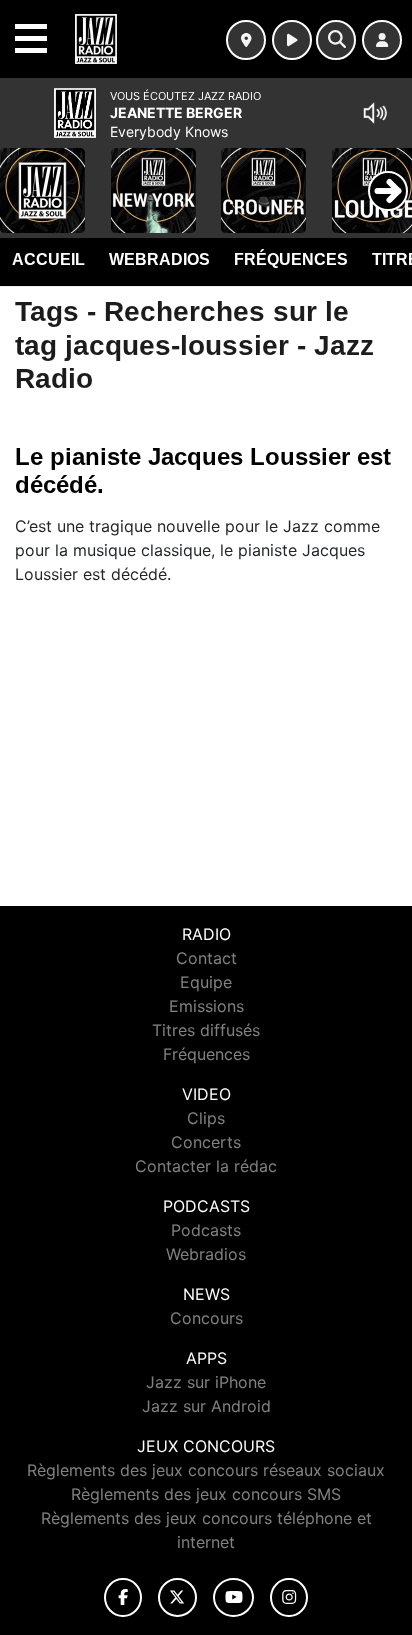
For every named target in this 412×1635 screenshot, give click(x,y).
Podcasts (206, 1230)
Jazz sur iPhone (206, 1382)
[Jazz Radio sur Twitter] (177, 1597)
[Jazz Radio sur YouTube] (233, 1597)
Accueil (48, 259)
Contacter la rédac (206, 1166)
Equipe (206, 982)
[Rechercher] (336, 40)
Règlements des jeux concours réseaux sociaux (206, 1470)
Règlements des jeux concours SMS (206, 1494)
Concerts (206, 1142)
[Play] (26, 176)
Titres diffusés (206, 1030)
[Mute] (375, 113)
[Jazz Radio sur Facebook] (123, 1597)
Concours (206, 1318)
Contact (206, 958)
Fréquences (291, 259)
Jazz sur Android (206, 1406)
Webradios (159, 259)
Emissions (206, 1006)
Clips (206, 1118)
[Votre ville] (246, 40)
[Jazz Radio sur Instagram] (289, 1597)
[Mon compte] (382, 40)
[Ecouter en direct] (292, 40)
